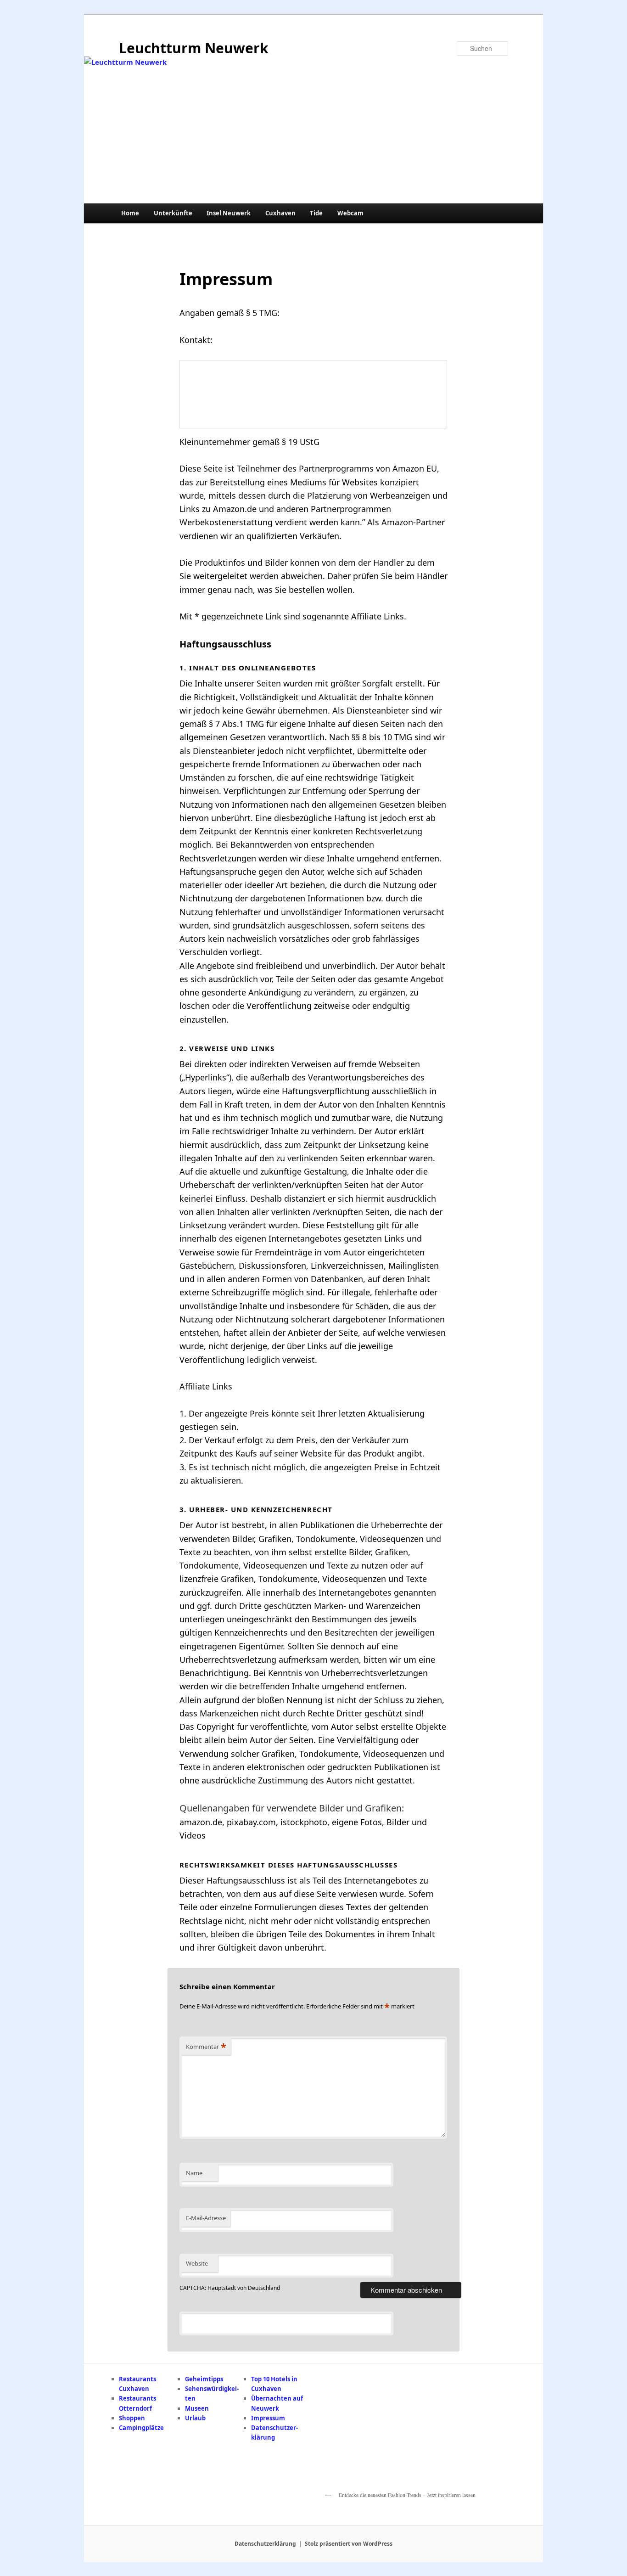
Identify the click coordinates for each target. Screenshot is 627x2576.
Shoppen (132, 2418)
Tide (316, 213)
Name (194, 2173)
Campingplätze (141, 2428)
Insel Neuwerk (229, 213)
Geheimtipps (204, 2379)
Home (130, 213)
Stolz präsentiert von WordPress (349, 2544)
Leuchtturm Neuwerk (194, 48)
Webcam (350, 213)
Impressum (268, 2418)
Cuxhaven (280, 213)
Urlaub (195, 2418)
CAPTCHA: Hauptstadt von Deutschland (230, 2288)
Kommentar (206, 2047)
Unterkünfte (173, 213)
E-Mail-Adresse (206, 2218)
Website (197, 2263)
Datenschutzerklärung (265, 2544)
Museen (197, 2408)
